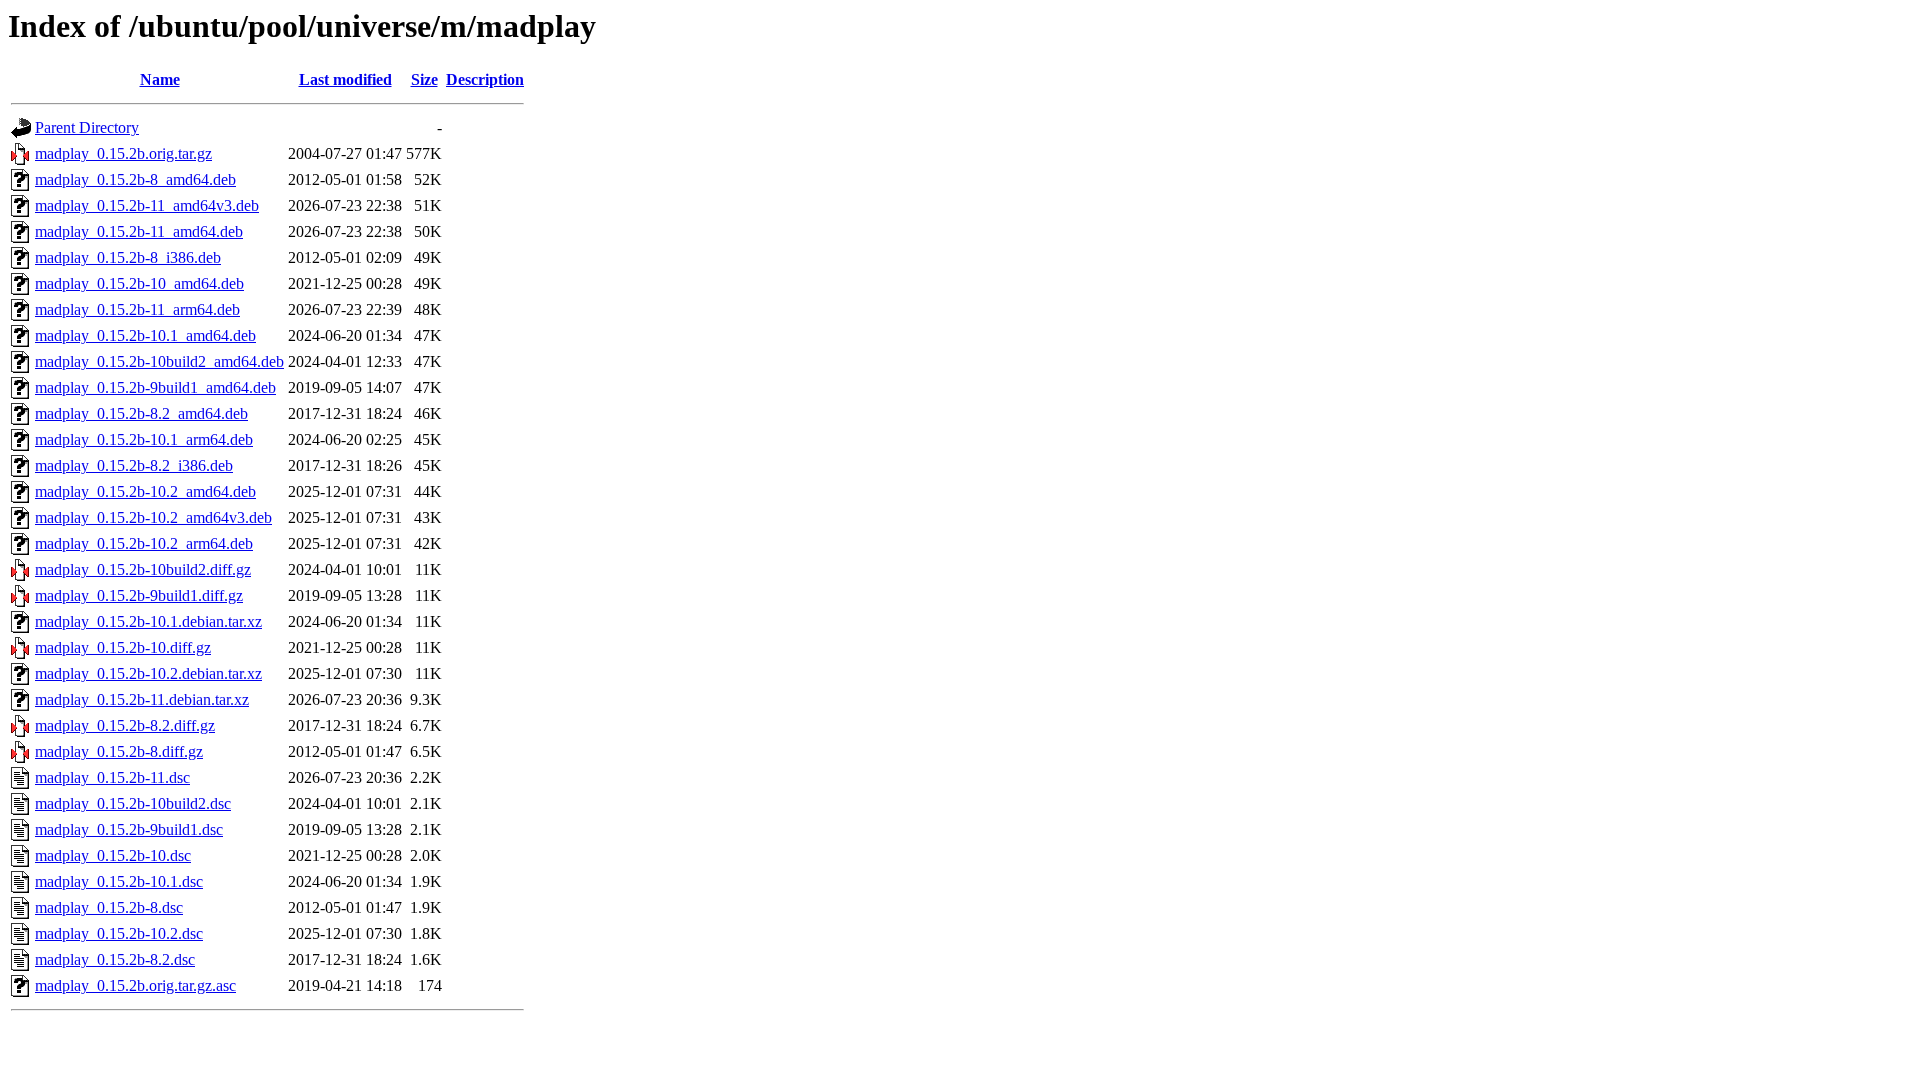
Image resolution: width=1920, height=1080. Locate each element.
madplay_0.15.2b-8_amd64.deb (135, 179)
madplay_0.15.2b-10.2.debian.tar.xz (148, 673)
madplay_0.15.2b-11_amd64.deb (139, 231)
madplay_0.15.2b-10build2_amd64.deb (159, 361)
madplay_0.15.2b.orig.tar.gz (123, 153)
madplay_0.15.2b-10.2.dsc (119, 933)
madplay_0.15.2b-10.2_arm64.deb (144, 543)
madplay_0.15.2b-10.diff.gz (123, 647)
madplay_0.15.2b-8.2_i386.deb (134, 465)
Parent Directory (87, 127)
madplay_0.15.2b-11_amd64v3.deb (147, 205)
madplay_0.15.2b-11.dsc (112, 777)
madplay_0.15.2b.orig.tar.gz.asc (135, 985)
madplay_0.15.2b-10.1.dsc (119, 881)
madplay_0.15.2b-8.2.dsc (115, 959)
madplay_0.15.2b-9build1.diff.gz (139, 595)
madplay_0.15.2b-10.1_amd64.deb (145, 335)
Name (160, 79)
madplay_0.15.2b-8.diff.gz (119, 751)
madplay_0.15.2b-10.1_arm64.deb (144, 439)
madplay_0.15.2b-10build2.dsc (133, 803)
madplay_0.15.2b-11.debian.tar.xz (142, 699)
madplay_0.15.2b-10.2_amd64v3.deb (153, 517)
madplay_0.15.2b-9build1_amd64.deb (155, 387)
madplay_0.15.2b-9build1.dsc (129, 829)
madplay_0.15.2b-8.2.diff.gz (125, 725)
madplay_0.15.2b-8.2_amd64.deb (141, 413)
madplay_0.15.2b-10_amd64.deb (139, 283)
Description (485, 79)
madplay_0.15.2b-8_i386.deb (128, 257)
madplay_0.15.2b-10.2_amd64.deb (145, 491)
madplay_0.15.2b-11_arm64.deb (137, 309)
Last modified (345, 79)
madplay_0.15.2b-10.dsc (113, 855)
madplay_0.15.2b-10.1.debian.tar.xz (148, 621)
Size (424, 79)
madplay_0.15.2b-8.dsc (109, 907)
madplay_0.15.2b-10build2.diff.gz (143, 569)
